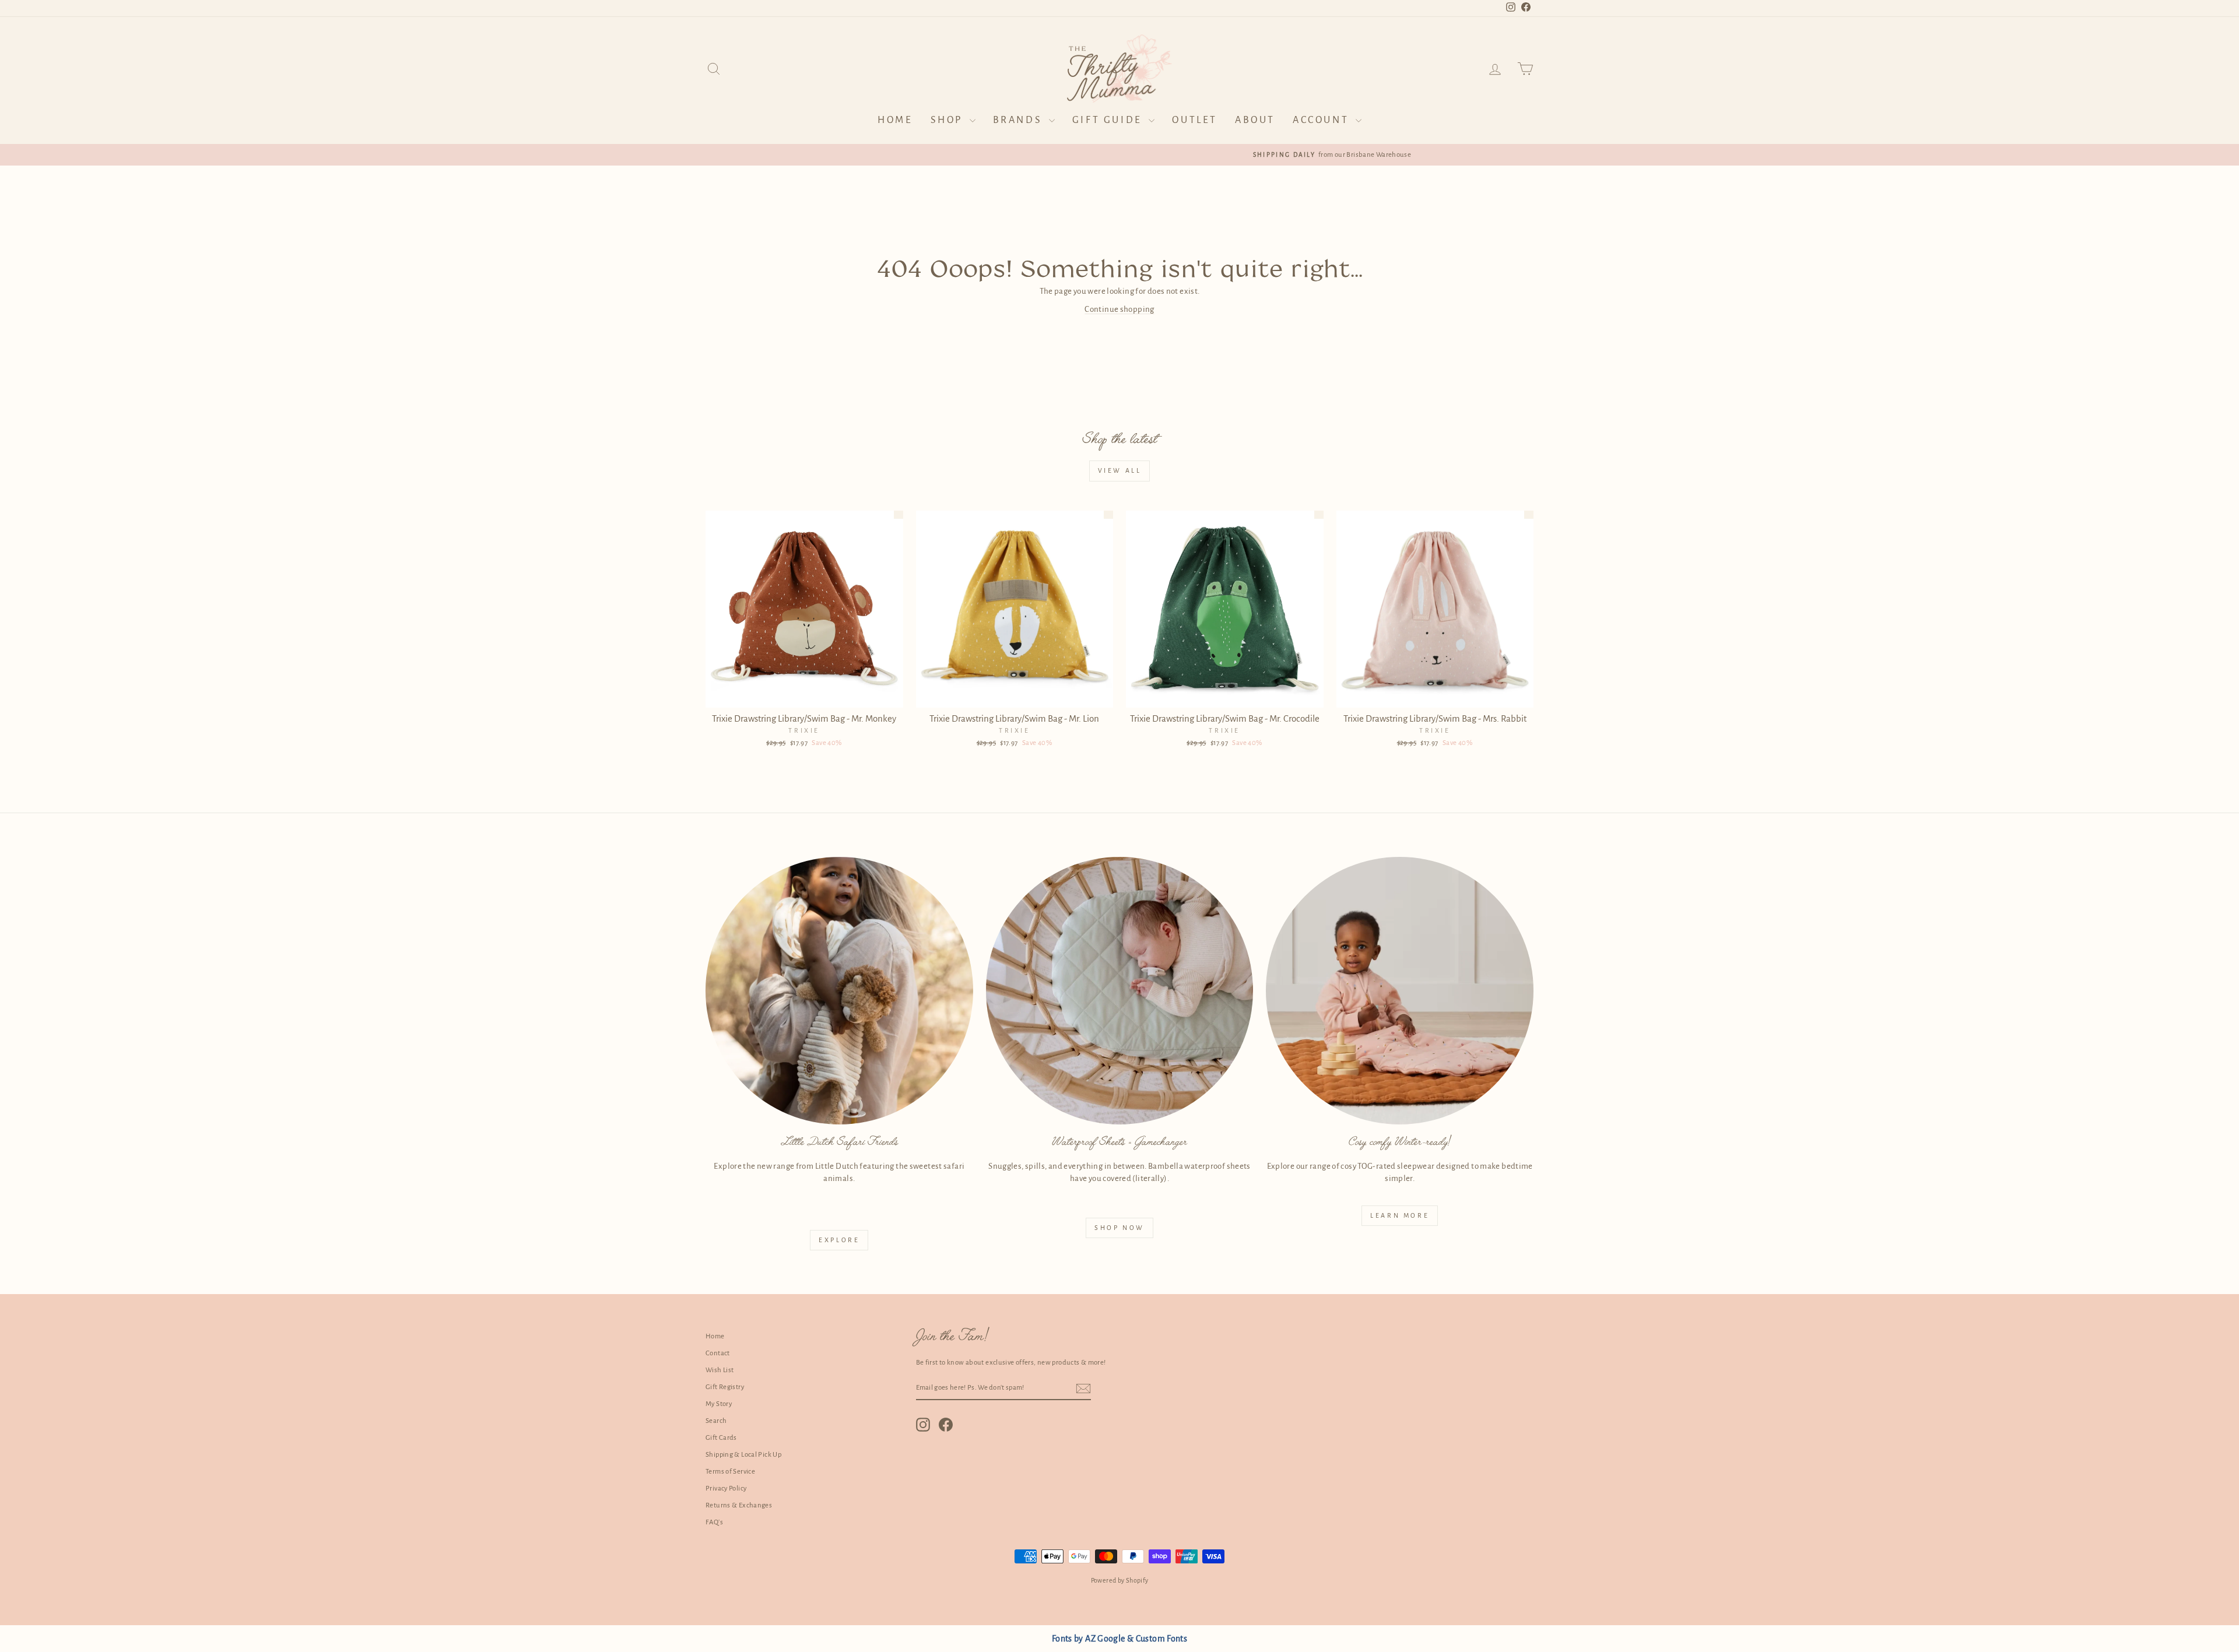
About (1255, 120)
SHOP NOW (1119, 1228)
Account (1323, 120)
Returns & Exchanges (739, 1505)
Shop (949, 120)
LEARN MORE (1400, 1215)
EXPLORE (839, 1240)
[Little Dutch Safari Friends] (839, 991)
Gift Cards (721, 1438)
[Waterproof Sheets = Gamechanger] (1120, 991)
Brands (1020, 120)
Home (895, 120)
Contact (718, 1353)
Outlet (1195, 120)
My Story (719, 1404)
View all (1120, 470)
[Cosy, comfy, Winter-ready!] (1400, 991)
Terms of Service (730, 1472)
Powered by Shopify (1120, 1580)
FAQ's (714, 1522)
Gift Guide (1109, 120)
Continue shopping (1119, 309)
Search (716, 1421)
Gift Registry (725, 1387)
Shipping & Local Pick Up (743, 1455)
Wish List (720, 1370)
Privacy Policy (726, 1488)
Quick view (804, 695)
